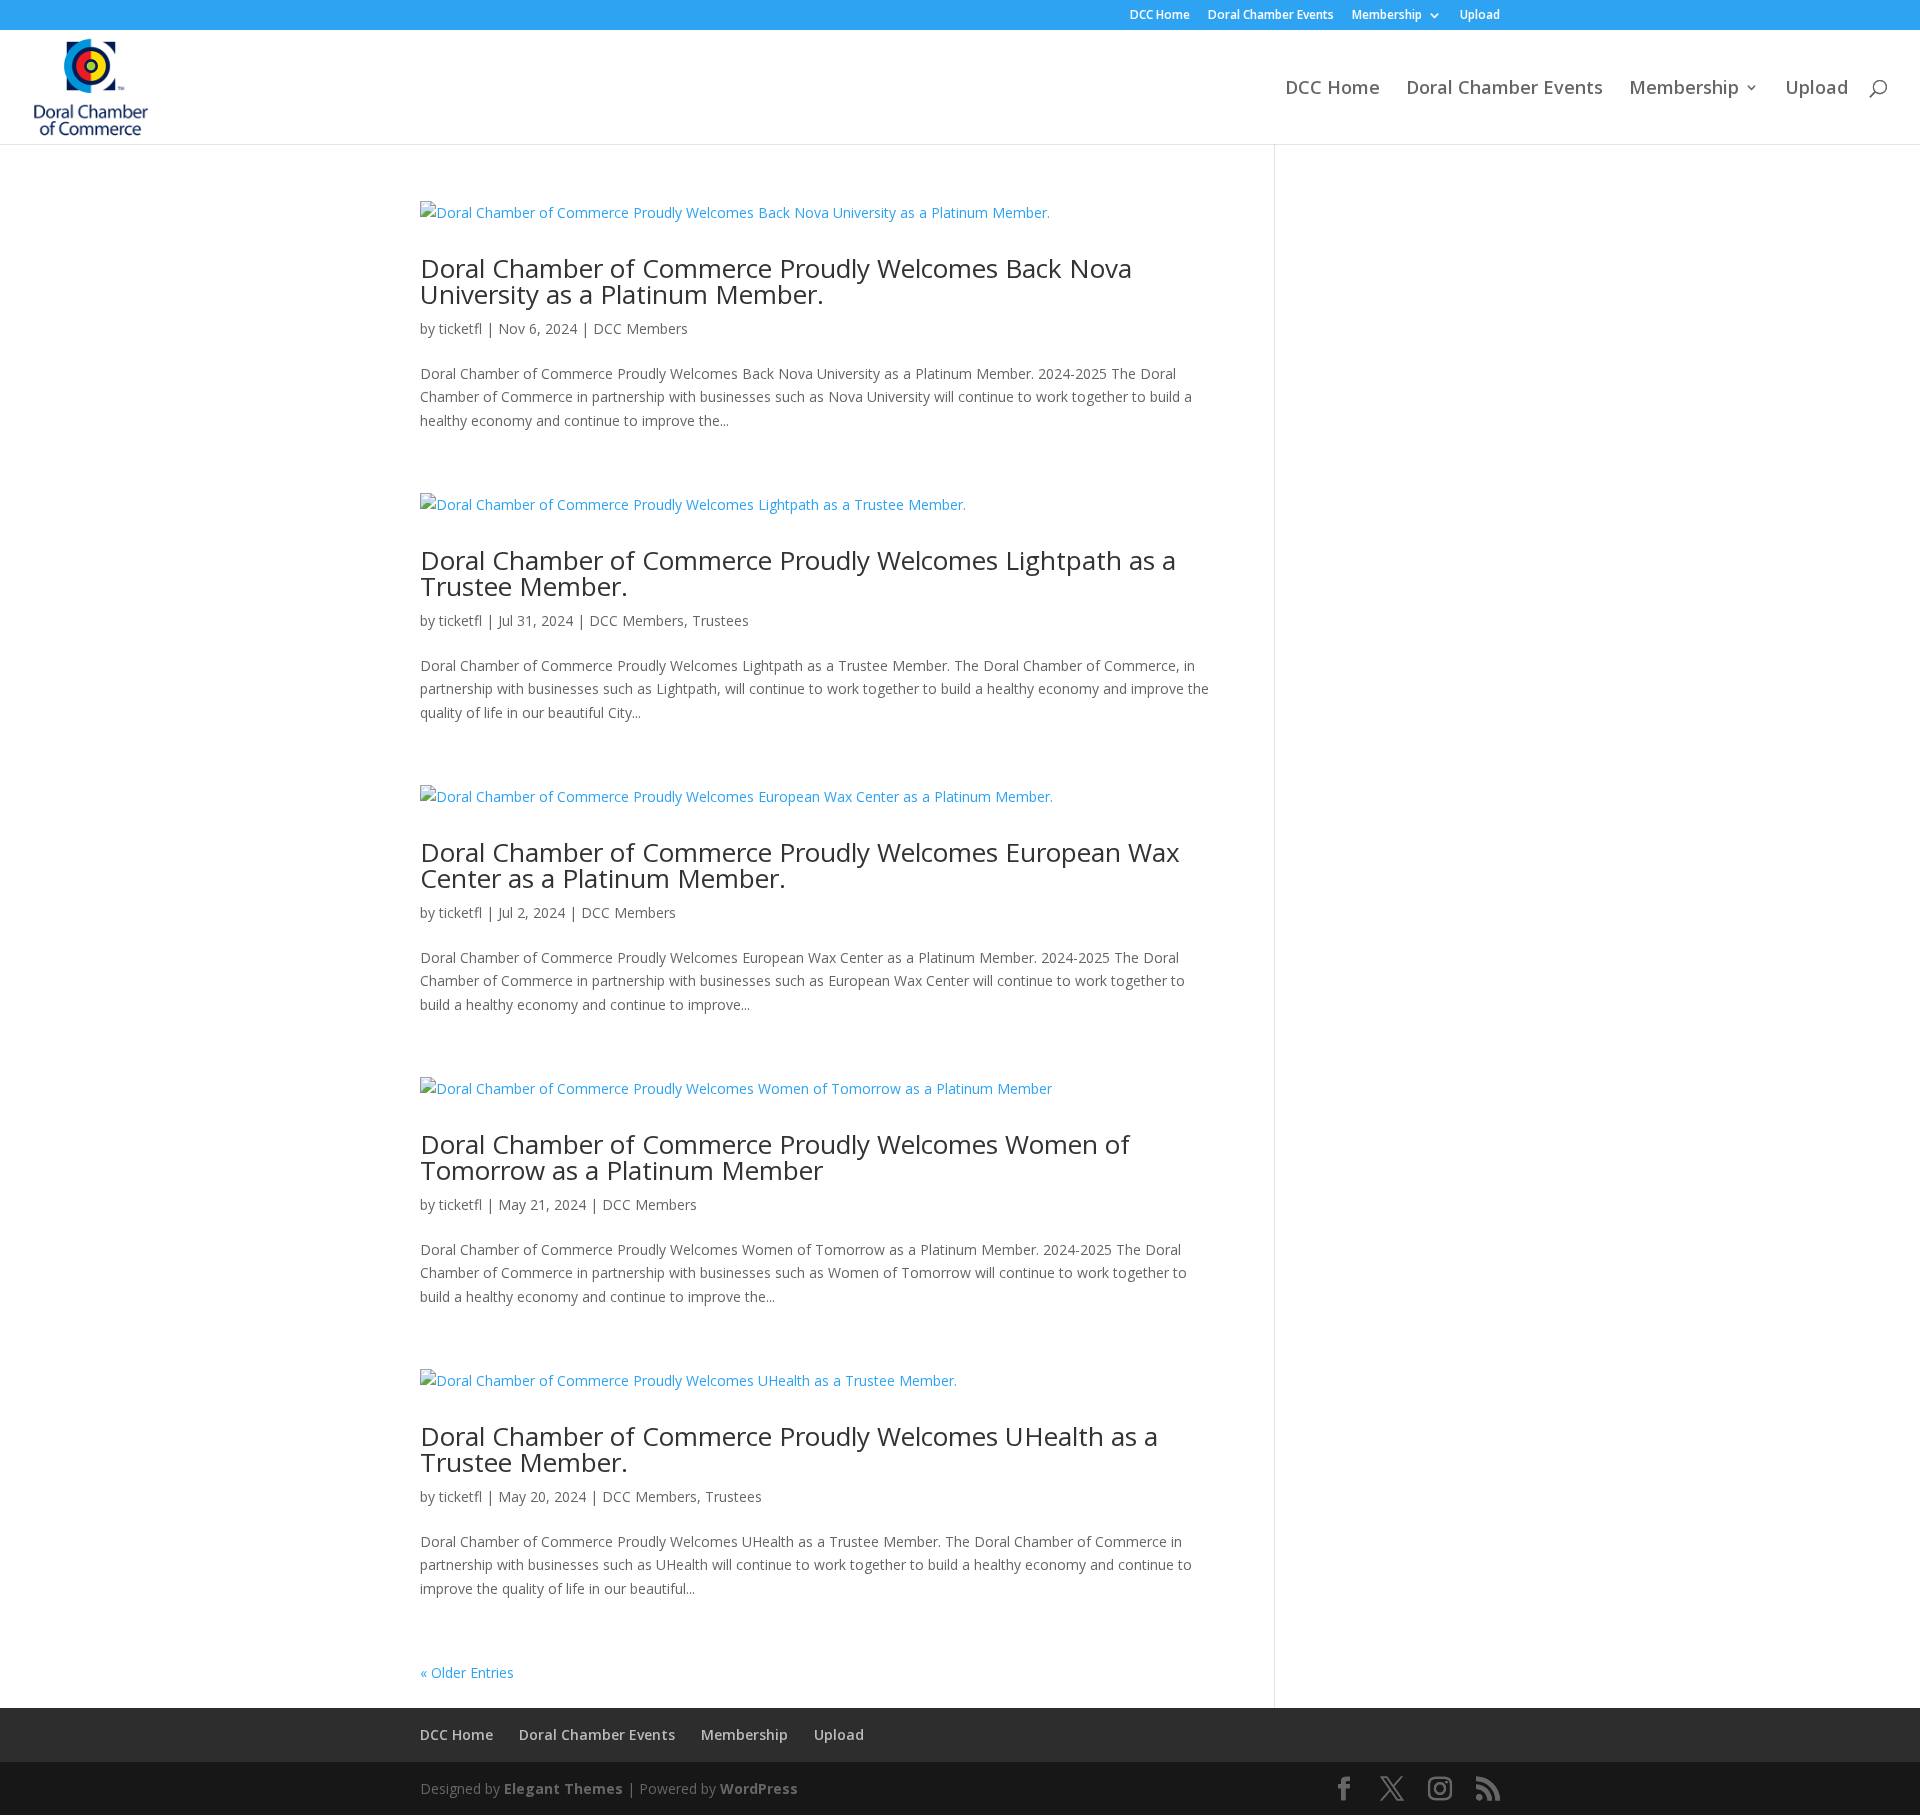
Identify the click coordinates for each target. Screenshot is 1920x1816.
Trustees (720, 620)
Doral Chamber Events (1271, 16)
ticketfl (460, 328)
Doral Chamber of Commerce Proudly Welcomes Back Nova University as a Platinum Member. (776, 281)
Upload (1480, 16)
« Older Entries (467, 1672)
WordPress (759, 1788)
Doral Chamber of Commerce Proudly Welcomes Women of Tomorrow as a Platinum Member (775, 1157)
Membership (1387, 16)
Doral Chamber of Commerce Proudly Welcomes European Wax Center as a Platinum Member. (800, 865)
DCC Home (1160, 16)
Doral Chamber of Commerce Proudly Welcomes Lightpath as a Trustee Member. (798, 573)
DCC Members (640, 328)
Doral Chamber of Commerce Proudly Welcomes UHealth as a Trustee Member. (789, 1449)
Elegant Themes (563, 1788)
